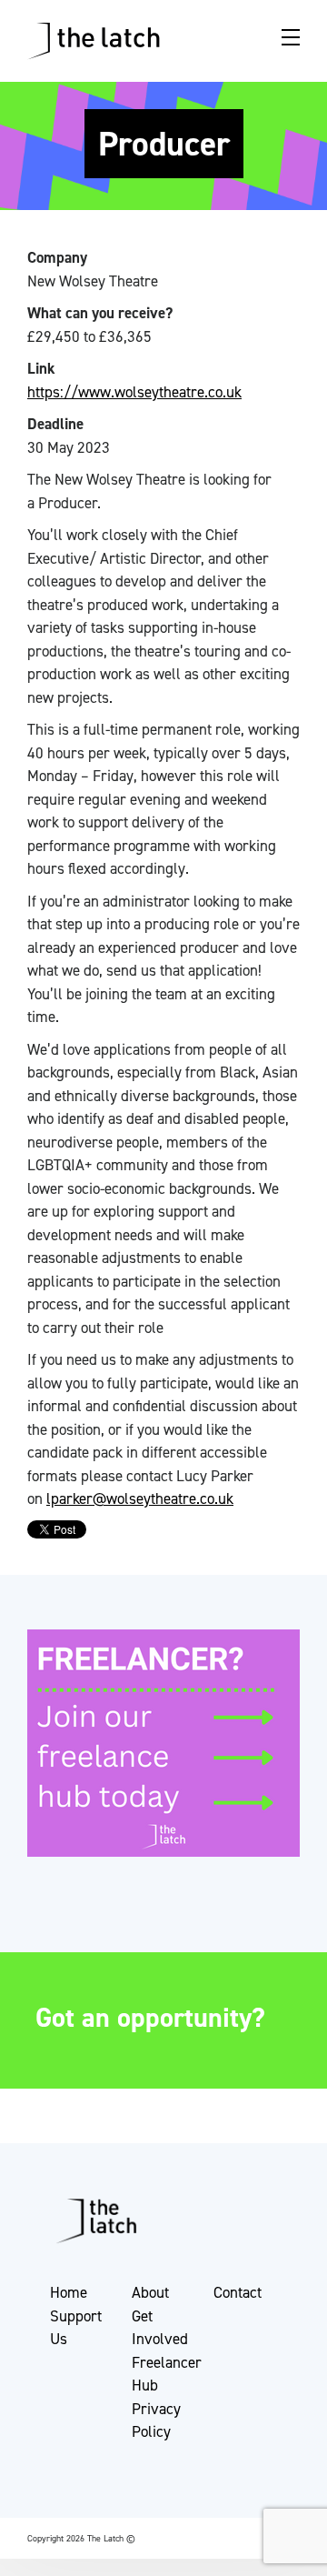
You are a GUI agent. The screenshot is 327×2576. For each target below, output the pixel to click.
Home (69, 2292)
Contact (238, 2292)
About (150, 2292)
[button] (30, 2523)
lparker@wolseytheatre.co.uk (140, 1498)
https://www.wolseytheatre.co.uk (134, 392)
